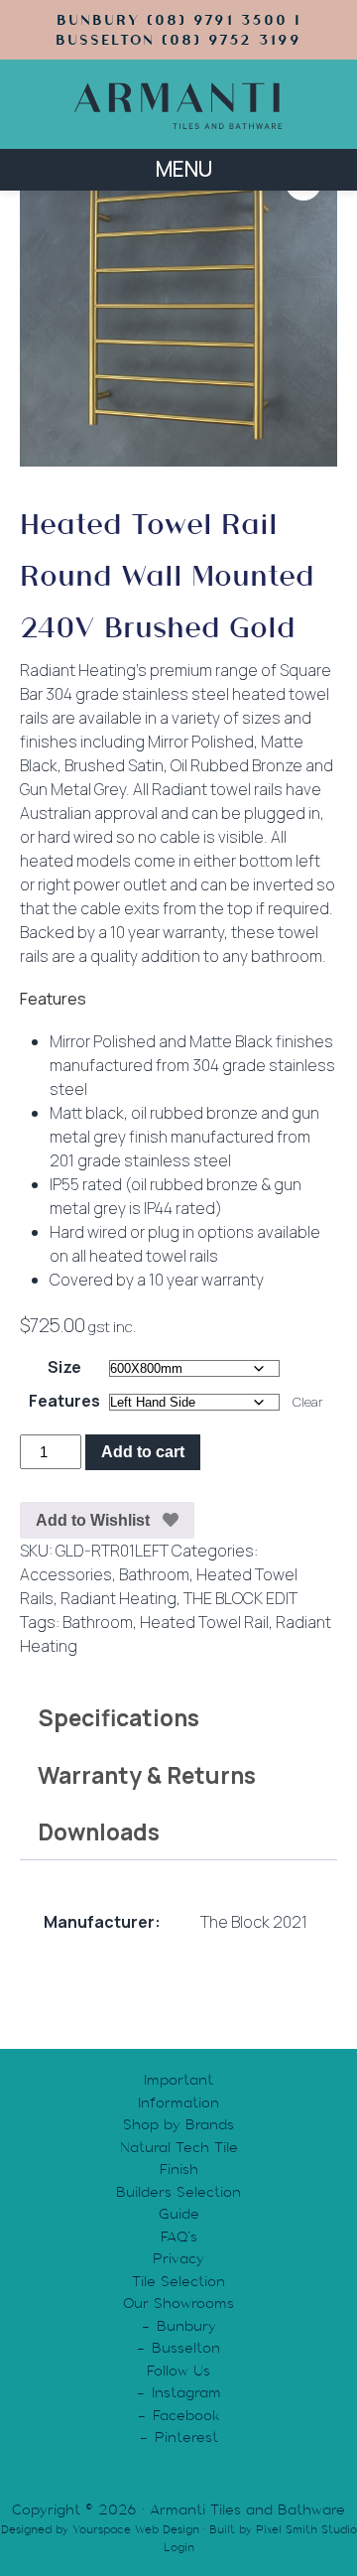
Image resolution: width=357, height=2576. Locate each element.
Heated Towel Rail (204, 1622)
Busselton (186, 2348)
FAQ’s (179, 2237)
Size (64, 1367)
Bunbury (186, 2326)
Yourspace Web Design (136, 2529)
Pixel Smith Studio (306, 2529)
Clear (308, 1402)
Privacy (178, 2258)
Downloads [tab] (99, 1831)
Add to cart (143, 1452)
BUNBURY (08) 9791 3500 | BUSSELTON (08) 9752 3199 (178, 30)
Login (179, 2547)
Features (64, 1401)
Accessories (66, 1574)
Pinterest (186, 2437)
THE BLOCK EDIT (240, 1598)
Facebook (186, 2415)
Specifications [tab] (119, 1717)
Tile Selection (178, 2281)
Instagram (186, 2392)
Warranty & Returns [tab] (147, 1775)
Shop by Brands (178, 2124)
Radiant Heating (119, 1598)
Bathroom (154, 1574)
